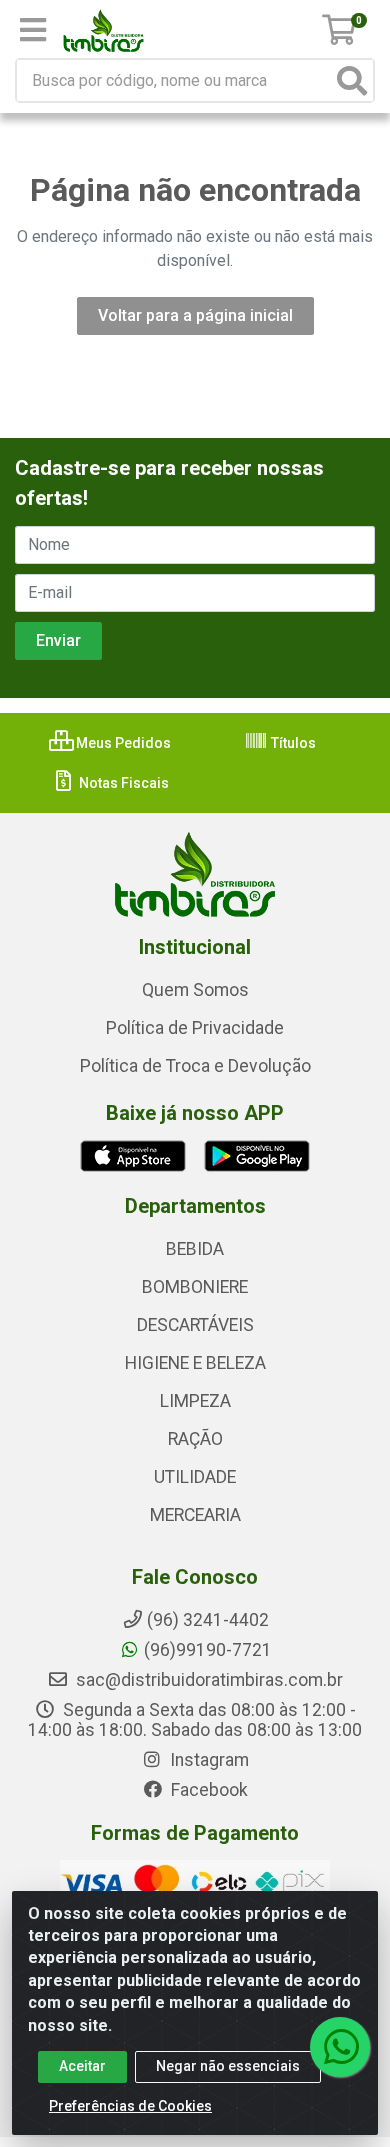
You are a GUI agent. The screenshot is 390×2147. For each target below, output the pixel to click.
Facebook (207, 1790)
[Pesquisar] (352, 80)
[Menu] (33, 30)
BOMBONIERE (195, 1287)
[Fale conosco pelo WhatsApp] (340, 2047)
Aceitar (82, 2066)
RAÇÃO (195, 1439)
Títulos (292, 743)
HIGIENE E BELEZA (195, 1363)
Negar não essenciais (228, 2066)
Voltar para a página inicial (195, 315)
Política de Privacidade (195, 1028)
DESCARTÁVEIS (195, 1325)
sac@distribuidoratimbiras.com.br (207, 1680)
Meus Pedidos (122, 743)
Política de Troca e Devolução (195, 1066)
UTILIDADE (195, 1477)
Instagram (207, 1760)
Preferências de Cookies (130, 2106)
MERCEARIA (195, 1515)
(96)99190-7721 (208, 1650)
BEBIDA (195, 1249)
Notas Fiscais (122, 783)
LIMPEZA (195, 1401)
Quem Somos (195, 990)
